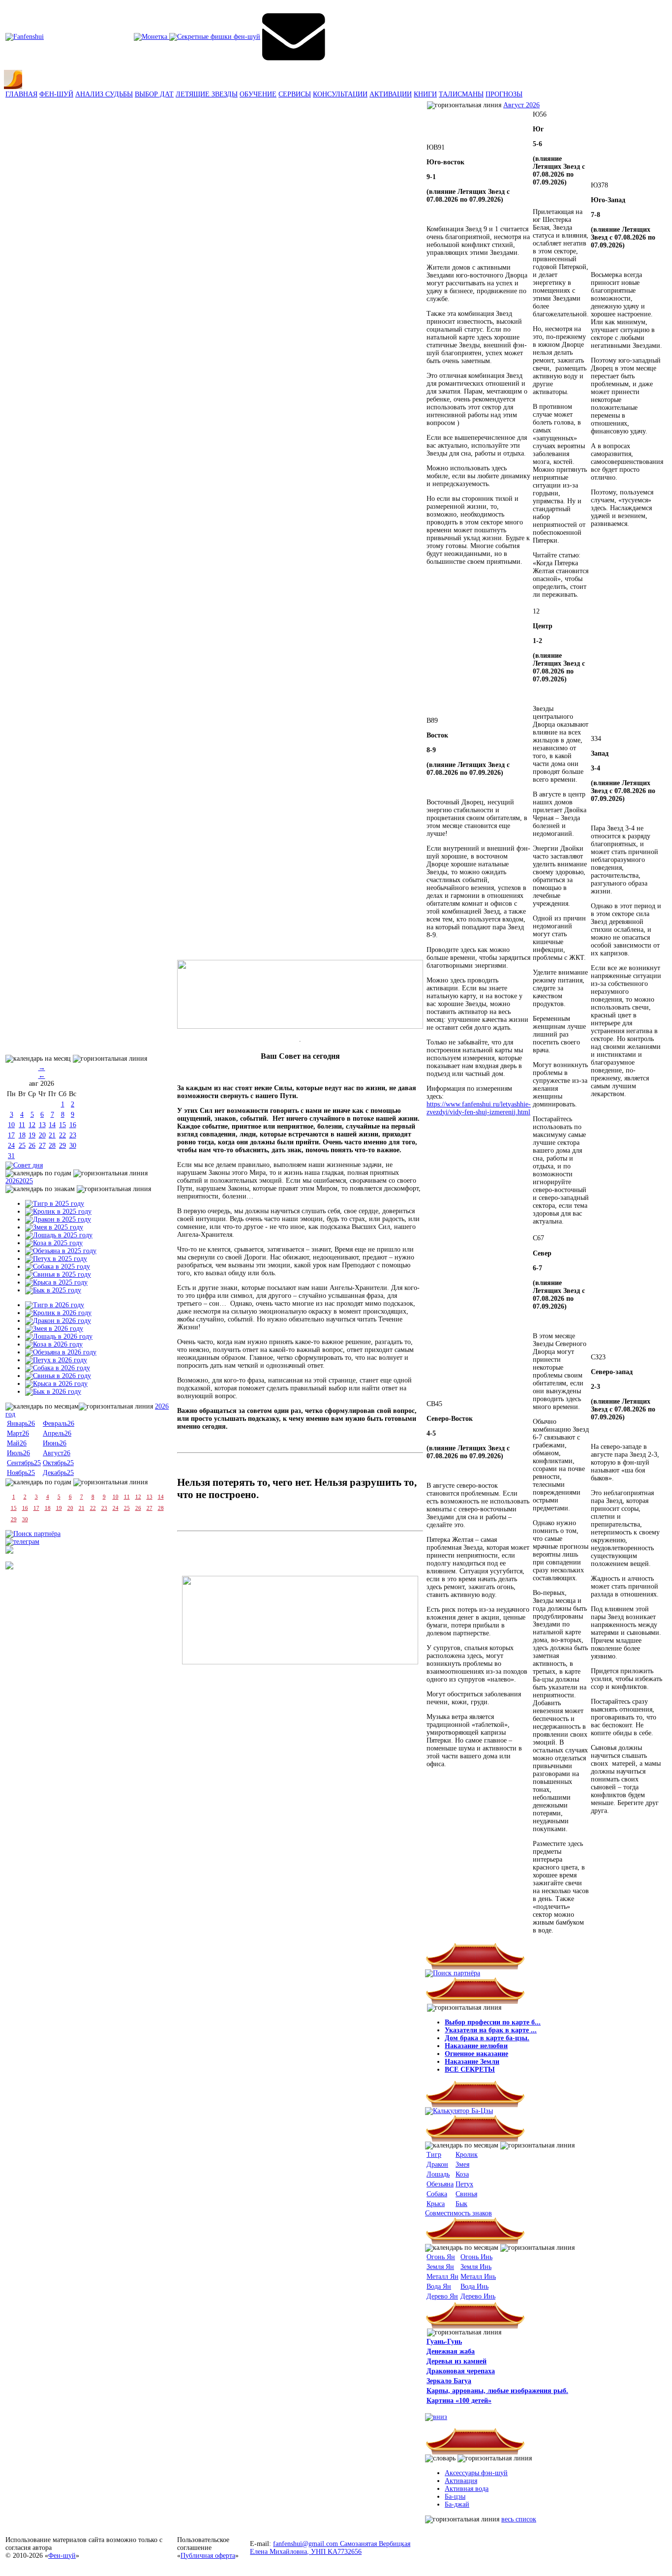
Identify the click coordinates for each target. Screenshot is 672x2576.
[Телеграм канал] (197, 37)
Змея (462, 2164)
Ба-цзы (455, 2497)
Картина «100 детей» (459, 2401)
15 (62, 1125)
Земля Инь (476, 2267)
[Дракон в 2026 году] (58, 1321)
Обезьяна (440, 2184)
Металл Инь (478, 2277)
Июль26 (18, 1453)
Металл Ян (443, 2277)
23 (73, 1135)
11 (22, 1125)
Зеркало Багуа (449, 2381)
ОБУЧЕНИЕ (258, 94)
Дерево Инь (478, 2296)
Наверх (654, 2542)
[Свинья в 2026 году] (58, 1376)
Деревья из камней (457, 2361)
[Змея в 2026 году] (54, 1329)
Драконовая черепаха (461, 2371)
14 (52, 1125)
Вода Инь (474, 2286)
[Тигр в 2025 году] (55, 1204)
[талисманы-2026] (300, 994)
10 (11, 1125)
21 (52, 1135)
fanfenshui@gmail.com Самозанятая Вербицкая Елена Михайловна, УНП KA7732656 (330, 2548)
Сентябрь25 (24, 1463)
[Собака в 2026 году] (58, 1368)
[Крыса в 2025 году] (56, 1282)
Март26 (18, 1433)
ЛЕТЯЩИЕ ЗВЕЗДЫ (207, 94)
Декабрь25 (58, 1473)
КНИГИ (425, 94)
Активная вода (467, 2489)
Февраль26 (59, 1424)
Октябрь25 (58, 1463)
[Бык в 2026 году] (53, 1392)
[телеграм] (22, 1542)
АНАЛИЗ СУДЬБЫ (104, 94)
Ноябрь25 (21, 1473)
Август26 (57, 1453)
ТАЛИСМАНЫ (461, 94)
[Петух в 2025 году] (56, 1259)
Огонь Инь (476, 2257)
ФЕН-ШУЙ (56, 94)
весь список (519, 2519)
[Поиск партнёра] (33, 1534)
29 (62, 1146)
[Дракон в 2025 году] (58, 1219)
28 (52, 1146)
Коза (462, 2174)
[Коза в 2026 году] (54, 1344)
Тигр (434, 2155)
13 (42, 1125)
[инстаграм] (9, 1551)
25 (22, 1146)
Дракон (437, 2164)
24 (11, 1146)
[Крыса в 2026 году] (56, 1384)
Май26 (17, 1443)
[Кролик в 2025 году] (58, 1211)
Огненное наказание (476, 2054)
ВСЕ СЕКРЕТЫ (470, 2070)
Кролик (467, 2155)
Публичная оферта (208, 2556)
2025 (26, 1181)
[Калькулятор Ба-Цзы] (459, 2111)
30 (73, 1146)
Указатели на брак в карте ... (491, 2030)
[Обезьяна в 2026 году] (61, 1352)
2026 (12, 1181)
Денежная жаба (451, 2351)
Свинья (466, 2194)
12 (32, 1125)
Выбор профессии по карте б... (493, 2022)
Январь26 (21, 1424)
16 (73, 1125)
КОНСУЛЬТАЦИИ (340, 94)
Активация (461, 2481)
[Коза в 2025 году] (54, 1243)
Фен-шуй (62, 2556)
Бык (461, 2204)
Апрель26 (57, 1433)
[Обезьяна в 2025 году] (61, 1251)
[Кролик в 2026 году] (58, 1313)
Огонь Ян (441, 2257)
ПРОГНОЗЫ (504, 94)
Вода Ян (439, 2286)
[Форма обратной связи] (25, 37)
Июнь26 (55, 1443)
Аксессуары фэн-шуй (476, 2473)
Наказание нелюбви (476, 2046)
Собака (437, 2194)
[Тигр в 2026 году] (55, 1305)
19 (32, 1135)
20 (42, 1135)
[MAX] (9, 1567)
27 (42, 1146)
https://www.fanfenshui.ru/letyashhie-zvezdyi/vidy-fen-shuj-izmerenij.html (479, 1108)
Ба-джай (457, 2504)
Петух (464, 2184)
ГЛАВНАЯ (21, 94)
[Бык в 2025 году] (53, 1290)
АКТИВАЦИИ (391, 94)
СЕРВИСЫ (295, 94)
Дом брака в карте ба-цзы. (487, 2038)
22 (62, 1135)
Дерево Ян (442, 2296)
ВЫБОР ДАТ (154, 94)
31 (11, 1156)
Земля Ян (440, 2267)
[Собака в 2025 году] (58, 1267)
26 (32, 1146)
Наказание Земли (472, 2062)
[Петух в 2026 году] (56, 1360)
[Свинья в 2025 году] (58, 1274)
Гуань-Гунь (444, 2342)
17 (11, 1135)
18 (22, 1135)
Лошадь (438, 2174)
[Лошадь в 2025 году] (59, 1235)
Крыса (436, 2204)
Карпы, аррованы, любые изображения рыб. (497, 2391)
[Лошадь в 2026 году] (59, 1336)
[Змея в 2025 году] (54, 1227)
